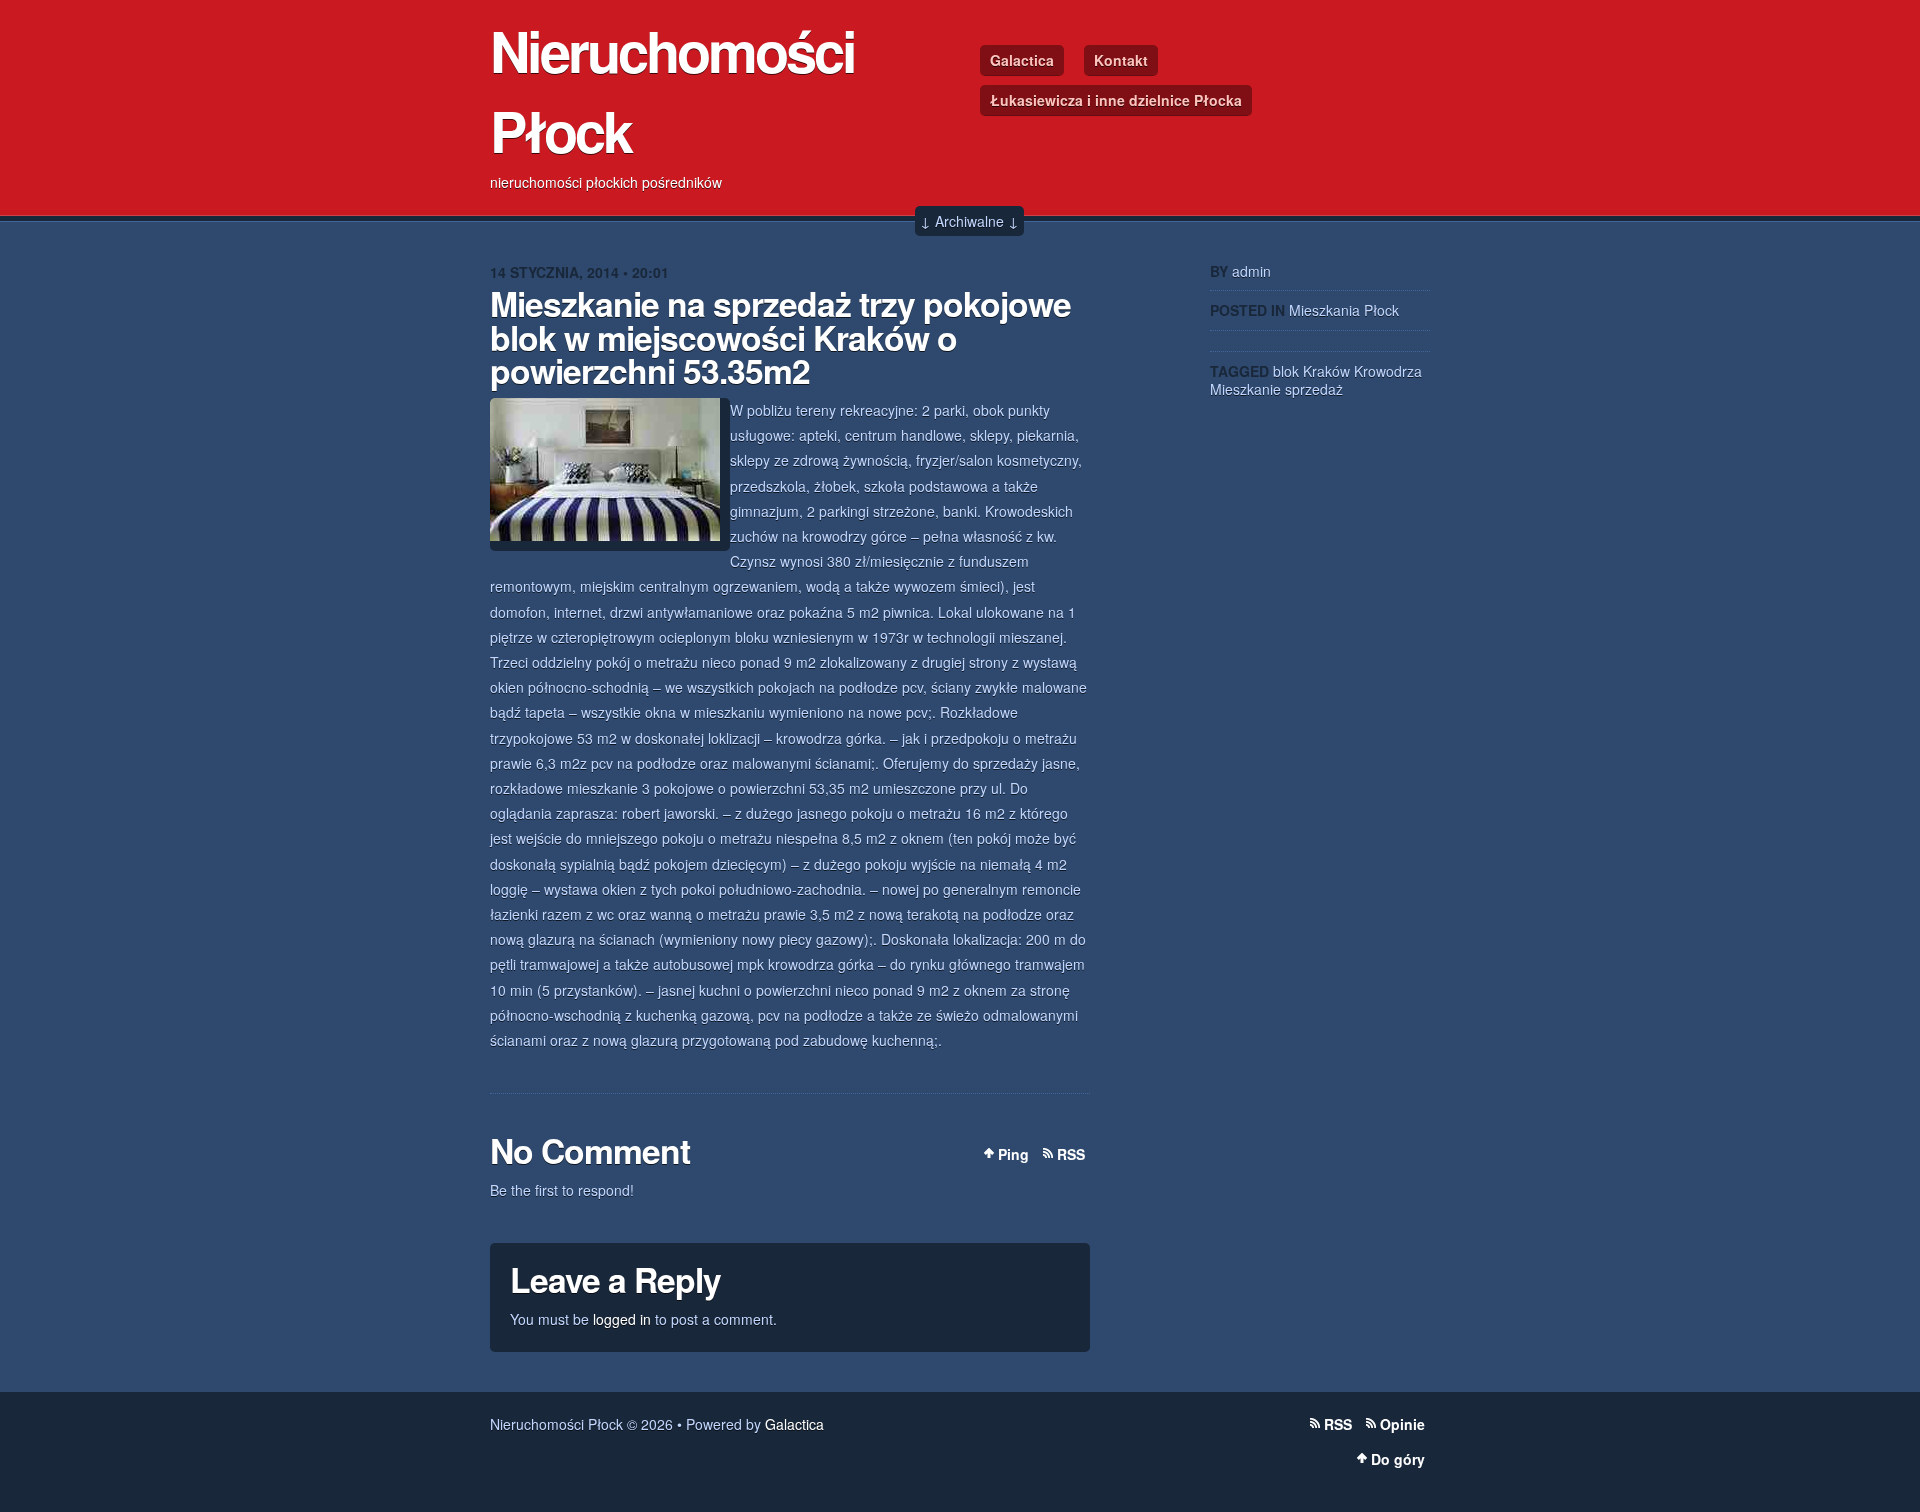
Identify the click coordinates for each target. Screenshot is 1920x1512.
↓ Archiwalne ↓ (969, 221)
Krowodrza (1388, 371)
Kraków (1326, 371)
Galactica (1022, 60)
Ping (1013, 1154)
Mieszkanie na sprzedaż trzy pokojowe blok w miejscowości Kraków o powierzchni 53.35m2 (780, 336)
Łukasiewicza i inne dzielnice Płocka (1116, 100)
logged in (622, 1319)
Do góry (1398, 1459)
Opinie (1402, 1424)
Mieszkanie (1245, 389)
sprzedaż (1314, 389)
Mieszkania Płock (1344, 310)
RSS (1071, 1154)
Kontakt (1121, 60)
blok (1286, 371)
